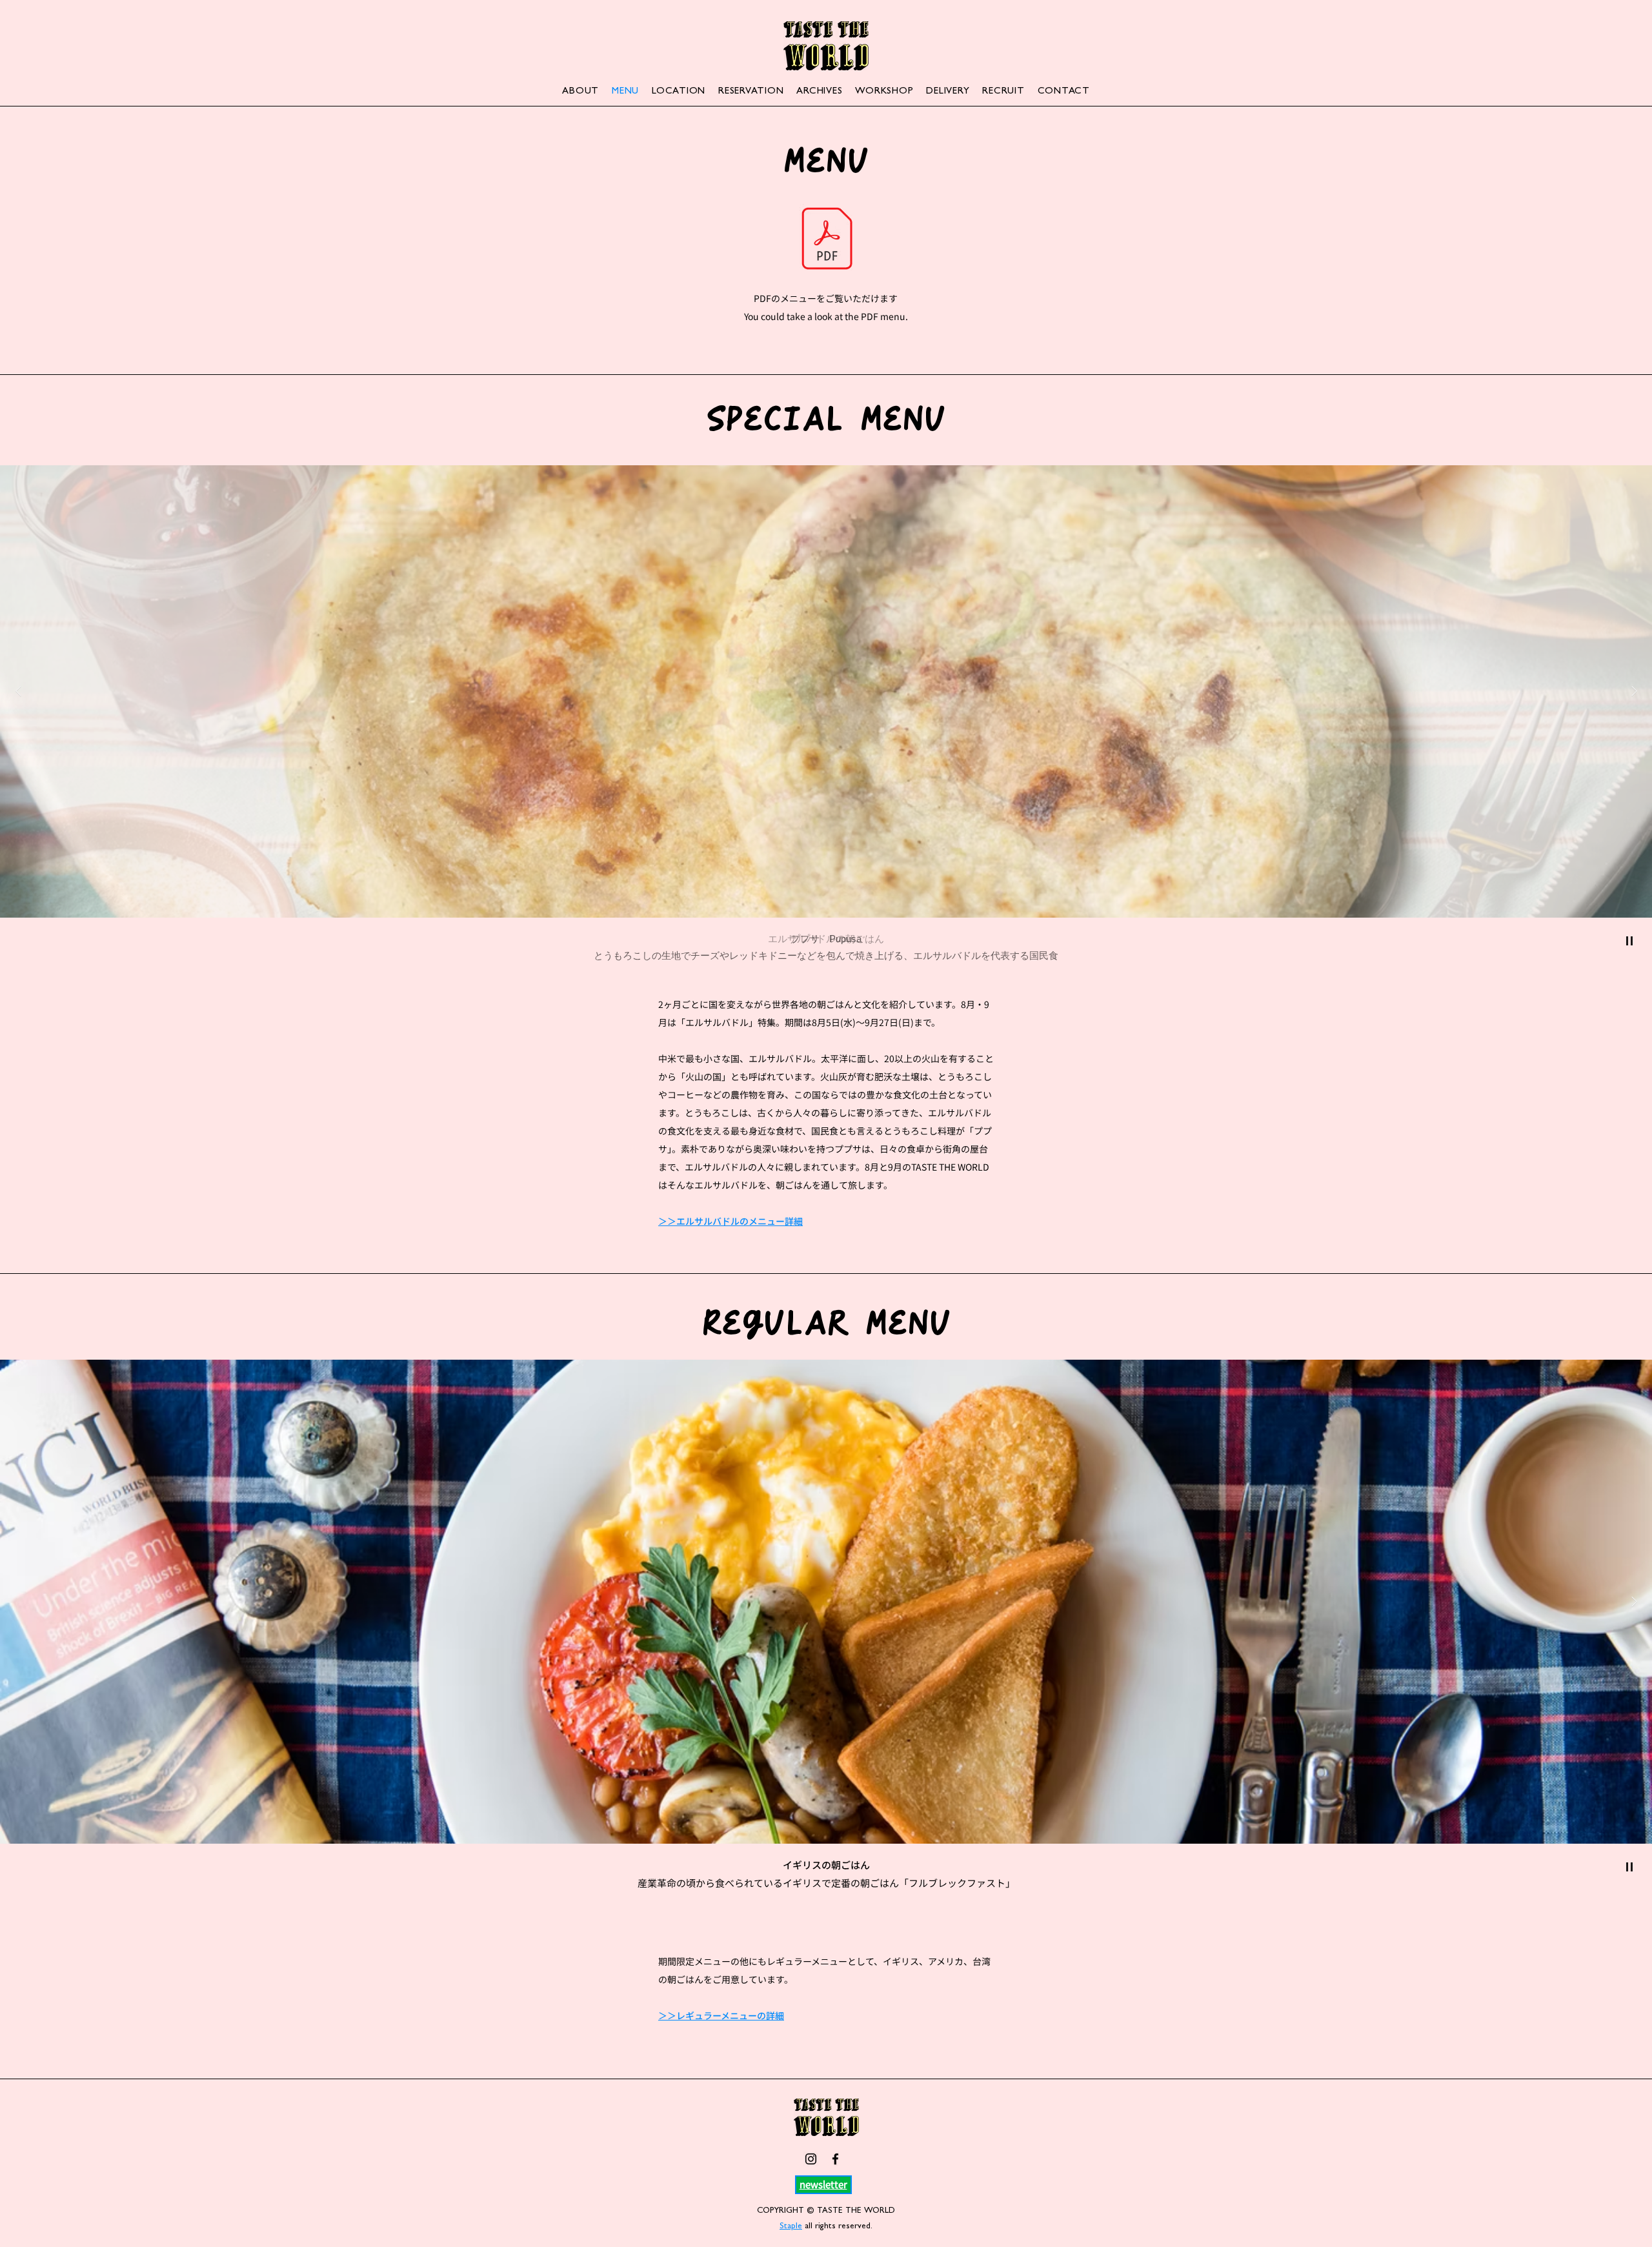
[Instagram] (811, 2159)
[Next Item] (1634, 691)
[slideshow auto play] (1629, 941)
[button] (823, 2184)
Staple (791, 2227)
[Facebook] (835, 2159)
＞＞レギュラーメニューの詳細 (721, 2015)
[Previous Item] (18, 691)
